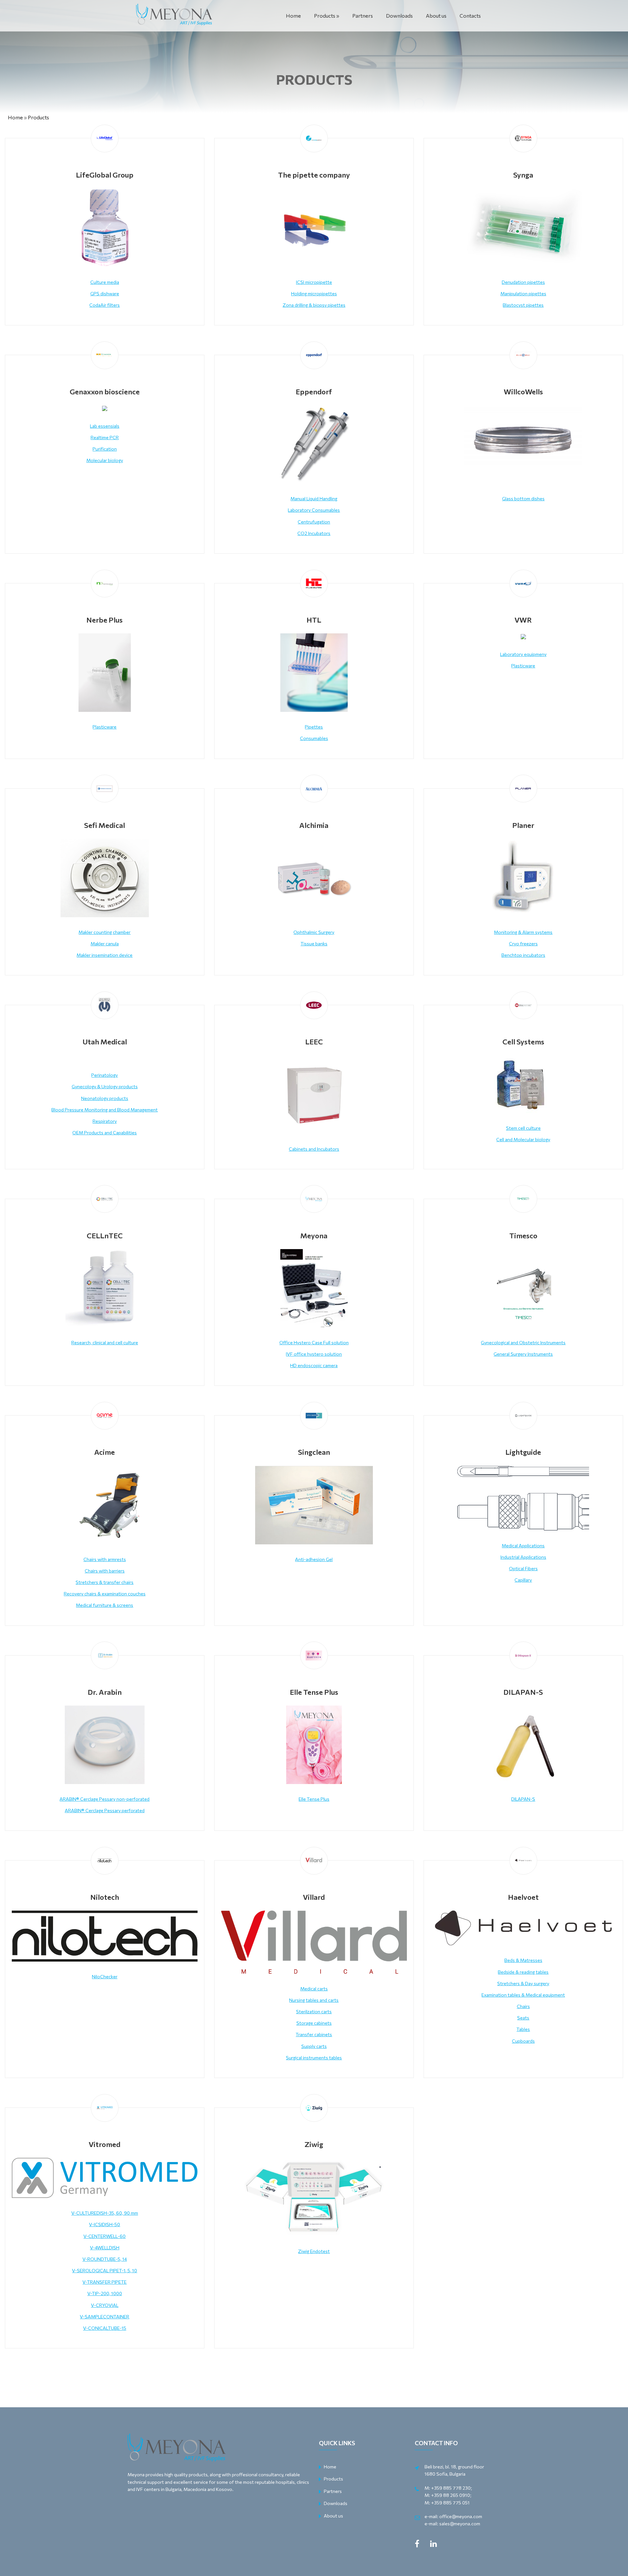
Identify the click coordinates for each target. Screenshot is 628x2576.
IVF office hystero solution (314, 1354)
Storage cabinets (314, 2023)
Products (325, 16)
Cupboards (523, 2041)
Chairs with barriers (105, 1571)
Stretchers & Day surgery (523, 1983)
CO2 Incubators (314, 533)
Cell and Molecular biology (523, 1139)
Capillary (523, 1580)
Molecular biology (105, 460)
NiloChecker (105, 1976)
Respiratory (105, 1121)
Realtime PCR (105, 437)
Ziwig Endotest (314, 2251)
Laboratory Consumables (314, 510)
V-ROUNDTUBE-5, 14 (105, 2259)
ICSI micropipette (314, 282)
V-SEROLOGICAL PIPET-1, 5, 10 (105, 2270)
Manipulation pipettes (523, 293)
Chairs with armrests (105, 1559)
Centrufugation (314, 522)
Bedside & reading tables (523, 1972)
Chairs (523, 2006)
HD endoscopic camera (314, 1365)
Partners (363, 16)
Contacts (470, 16)
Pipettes (314, 727)
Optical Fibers (523, 1568)
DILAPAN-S (523, 1799)
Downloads (399, 16)
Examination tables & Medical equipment (523, 1995)
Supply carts (314, 2046)
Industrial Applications (523, 1557)
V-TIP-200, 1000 (105, 2293)
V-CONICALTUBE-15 (105, 2328)
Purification (105, 449)
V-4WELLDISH (105, 2248)
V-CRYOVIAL (105, 2305)
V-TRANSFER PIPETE (105, 2282)
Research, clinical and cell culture (105, 1342)
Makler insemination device (105, 955)
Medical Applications (523, 1546)
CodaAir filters (105, 305)
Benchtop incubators (523, 955)
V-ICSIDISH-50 (105, 2224)
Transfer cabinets (314, 2034)
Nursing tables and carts (314, 2000)
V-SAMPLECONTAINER (105, 2317)
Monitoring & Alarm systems (523, 932)
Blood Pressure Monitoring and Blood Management (105, 1110)
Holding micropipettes (314, 293)
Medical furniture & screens (105, 1605)
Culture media (105, 282)
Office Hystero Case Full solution (314, 1342)
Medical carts (314, 1989)
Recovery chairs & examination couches (105, 1594)
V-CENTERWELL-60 (105, 2236)
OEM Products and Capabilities (105, 1133)
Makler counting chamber (105, 932)
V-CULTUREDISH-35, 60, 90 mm (105, 2213)
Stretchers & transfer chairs (105, 1582)
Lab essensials (105, 426)
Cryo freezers (523, 944)
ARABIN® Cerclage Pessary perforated (105, 1810)
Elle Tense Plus (314, 1799)
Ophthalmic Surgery (314, 932)
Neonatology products (105, 1098)
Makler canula (105, 944)
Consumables (314, 738)
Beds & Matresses (523, 1960)
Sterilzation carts (314, 2011)
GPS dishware (105, 293)
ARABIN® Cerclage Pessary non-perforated (105, 1799)
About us (436, 16)
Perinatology (105, 1075)
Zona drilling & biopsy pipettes (314, 305)
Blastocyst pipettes (523, 305)
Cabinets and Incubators (314, 1149)
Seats (523, 2018)
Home (293, 16)
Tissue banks (314, 944)
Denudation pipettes (523, 282)
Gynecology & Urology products (105, 1086)
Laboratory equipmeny (523, 654)
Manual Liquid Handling (314, 498)
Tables (523, 2029)
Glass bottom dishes (523, 498)
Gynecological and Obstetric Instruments (523, 1342)
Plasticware (105, 727)
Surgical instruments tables (314, 2058)
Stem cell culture (523, 1128)
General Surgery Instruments (523, 1354)
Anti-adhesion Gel (314, 1559)
